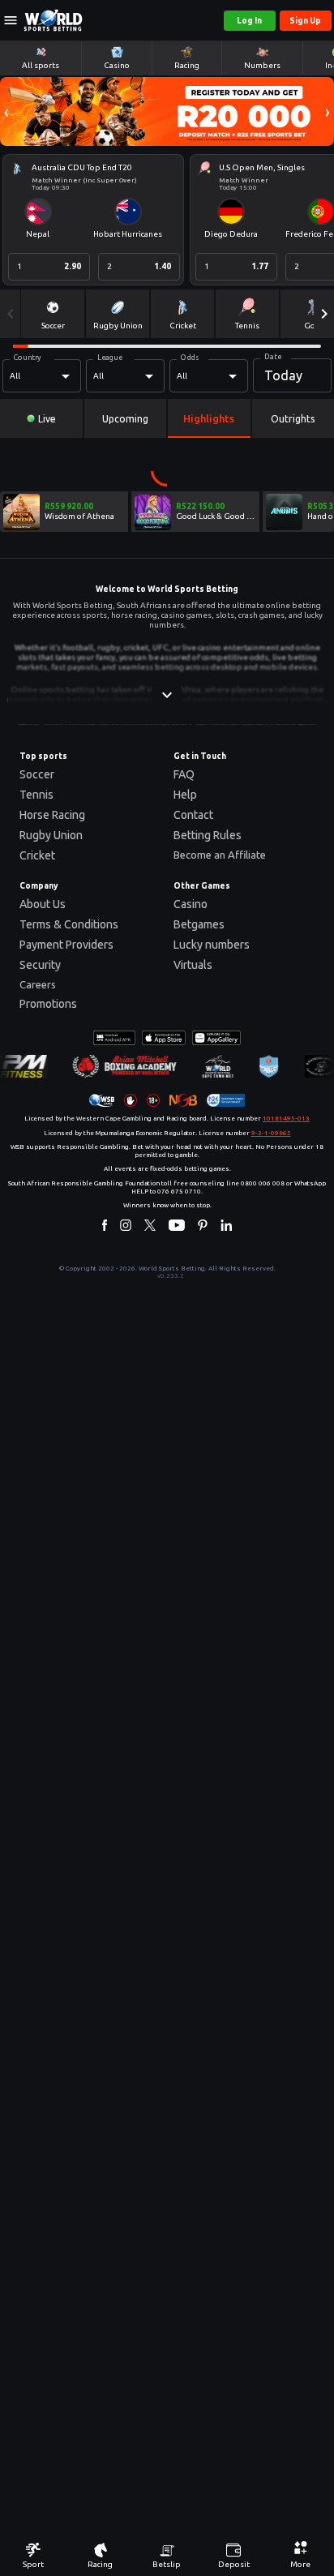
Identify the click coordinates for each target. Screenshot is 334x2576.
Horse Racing (52, 815)
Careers (38, 984)
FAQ (184, 774)
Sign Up (305, 21)
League (110, 358)
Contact (193, 815)
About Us (43, 904)
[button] (6, 111)
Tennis (36, 795)
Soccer (37, 774)
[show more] (167, 695)
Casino (191, 904)
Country (28, 358)
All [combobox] (15, 376)
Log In (249, 21)
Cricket (37, 855)
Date (273, 357)
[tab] (41, 418)
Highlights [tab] (209, 418)
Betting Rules (208, 835)
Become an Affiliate (220, 855)
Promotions (48, 1004)
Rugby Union (51, 835)
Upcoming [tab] (125, 419)
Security (40, 965)
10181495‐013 (286, 1119)
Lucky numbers (212, 945)
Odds (190, 358)
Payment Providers (66, 945)
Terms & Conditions (69, 924)
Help (185, 795)
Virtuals (193, 965)
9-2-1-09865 (271, 1133)
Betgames (199, 924)
